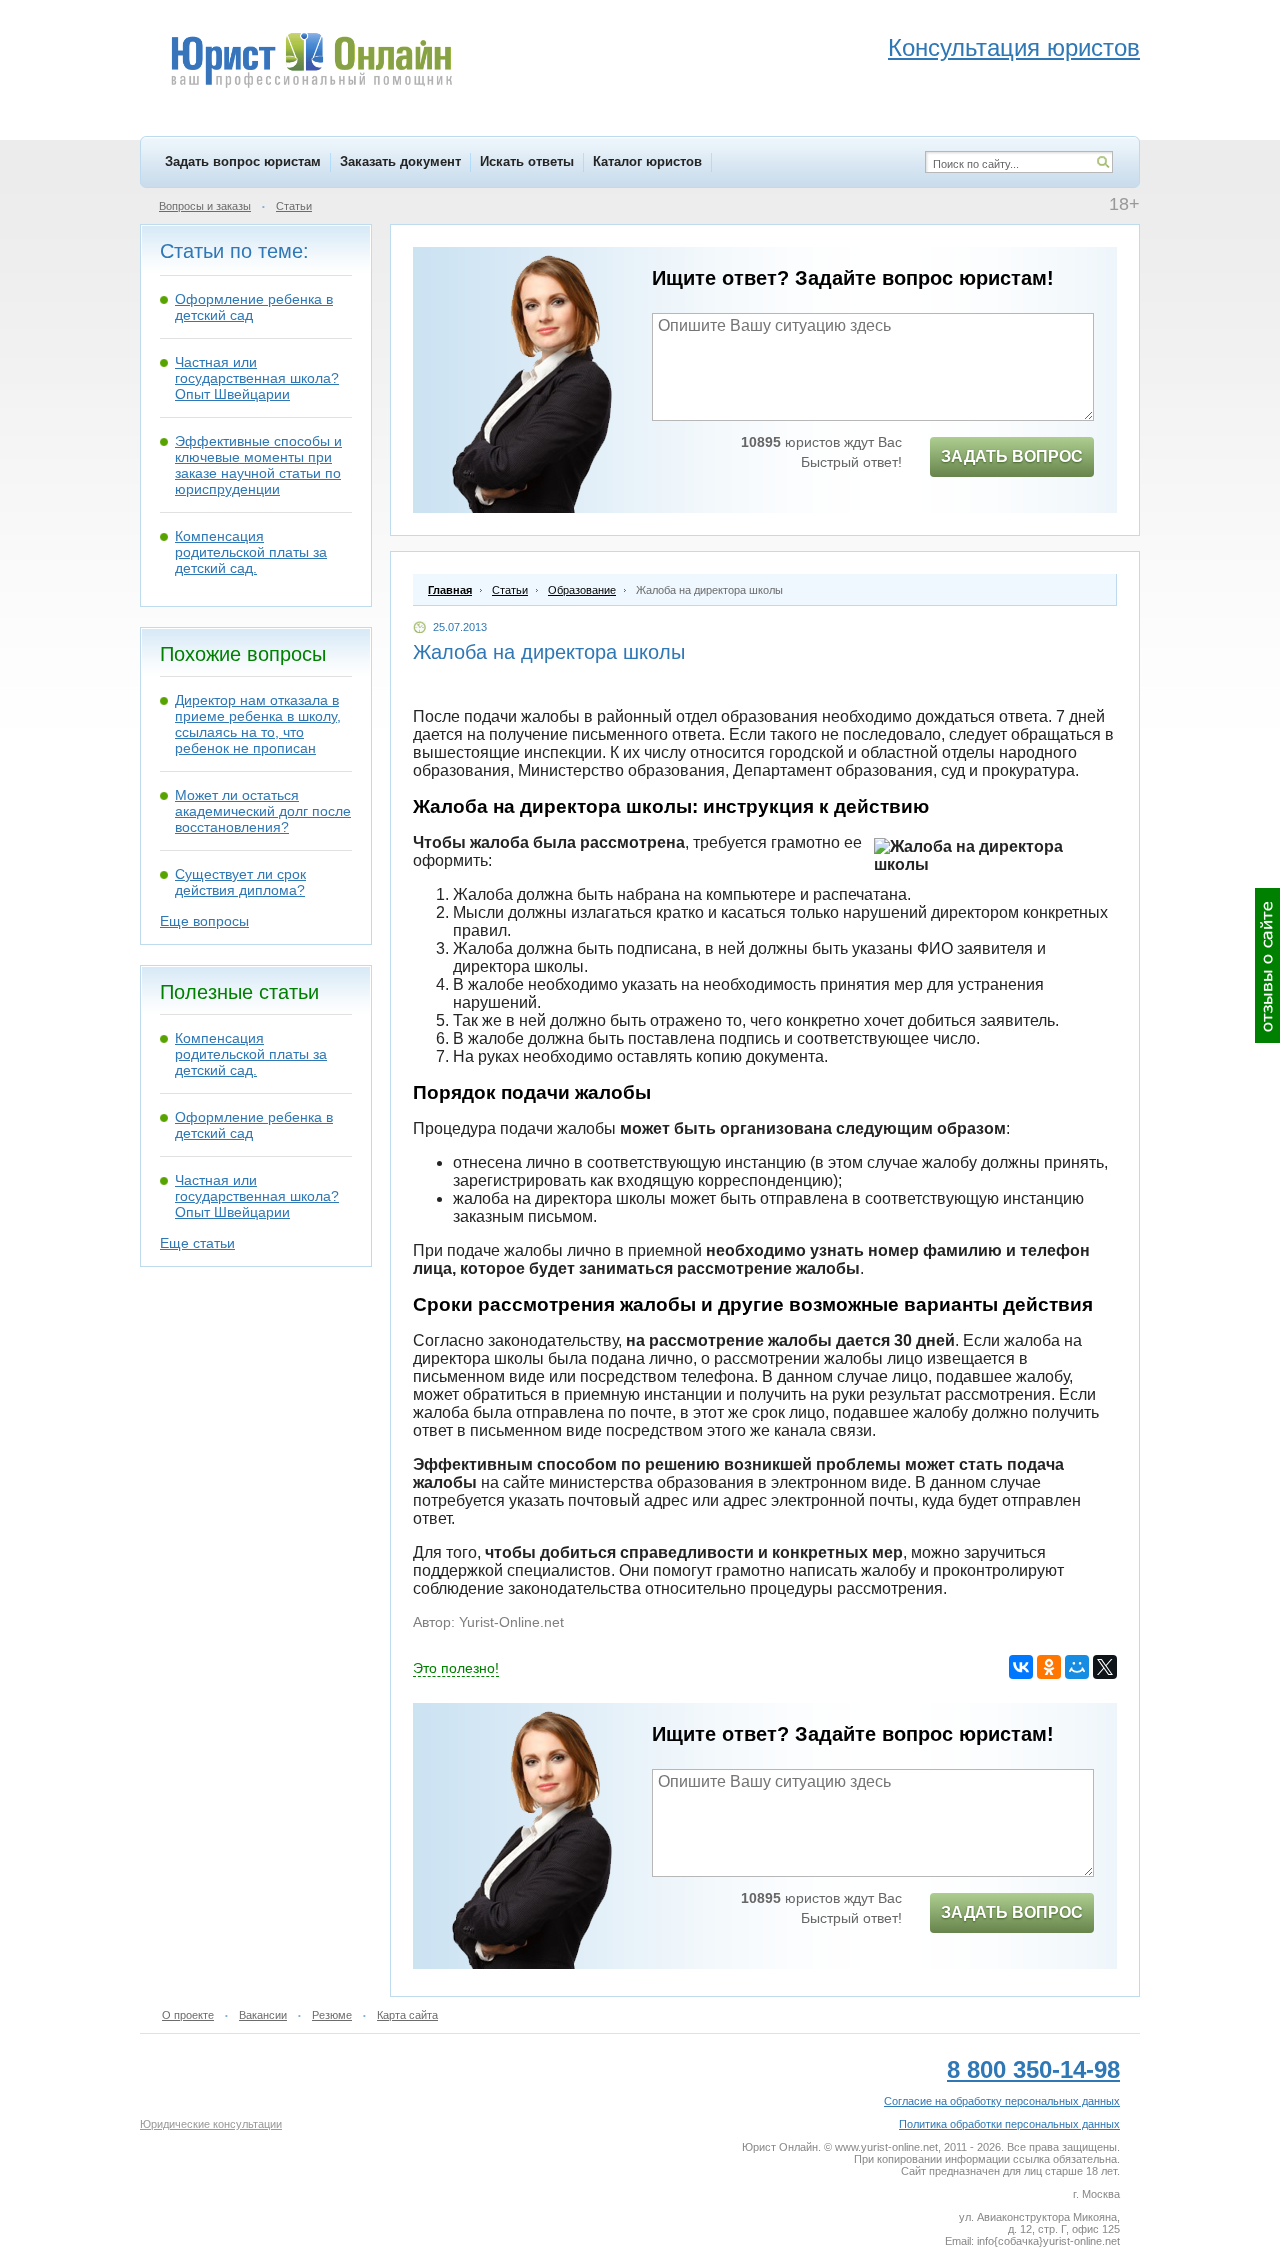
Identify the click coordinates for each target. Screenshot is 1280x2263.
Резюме (332, 2015)
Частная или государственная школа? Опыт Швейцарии (257, 378)
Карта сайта (407, 2015)
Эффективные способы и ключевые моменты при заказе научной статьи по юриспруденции (258, 465)
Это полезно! (456, 1668)
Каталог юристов (647, 161)
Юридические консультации (211, 2124)
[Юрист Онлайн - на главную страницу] (310, 63)
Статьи (294, 206)
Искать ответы (527, 161)
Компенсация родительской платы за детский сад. (251, 552)
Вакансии (263, 2015)
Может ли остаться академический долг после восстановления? (263, 811)
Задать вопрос (1012, 456)
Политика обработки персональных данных (1009, 2124)
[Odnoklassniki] (1049, 1667)
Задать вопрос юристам (243, 161)
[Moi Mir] (1077, 1667)
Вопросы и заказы (205, 206)
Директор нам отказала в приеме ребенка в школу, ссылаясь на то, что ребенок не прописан (258, 724)
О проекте (188, 2015)
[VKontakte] (1021, 1667)
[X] (1105, 1667)
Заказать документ (400, 161)
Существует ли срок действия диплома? (240, 882)
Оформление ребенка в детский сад (254, 307)
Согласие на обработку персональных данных (1002, 2101)
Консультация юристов (1014, 47)
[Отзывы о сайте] (1267, 965)
